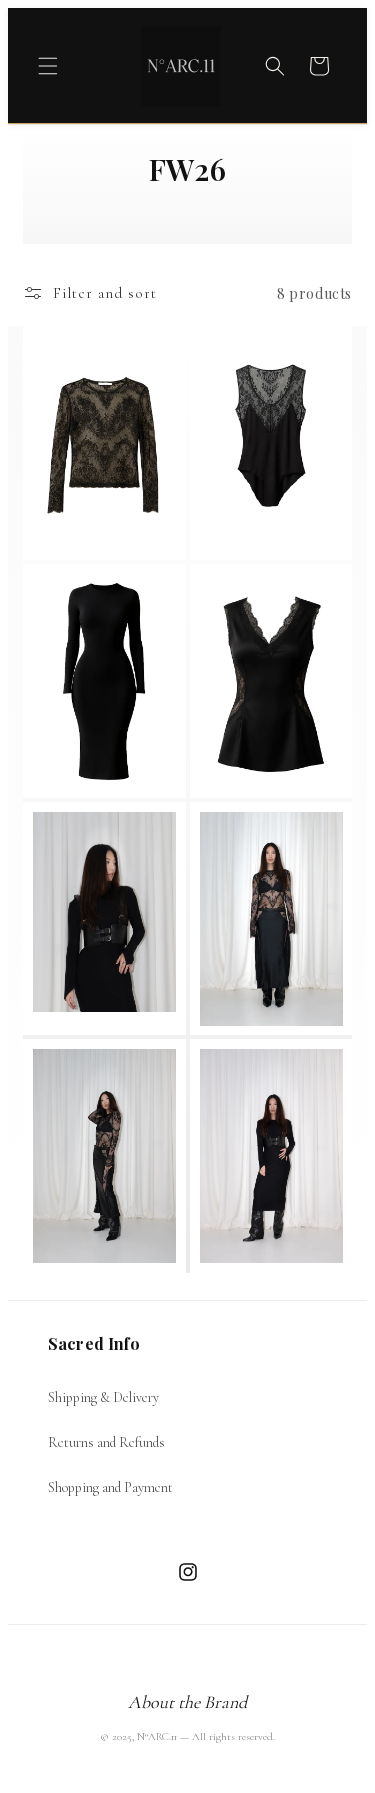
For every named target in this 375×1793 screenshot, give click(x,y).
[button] (48, 66)
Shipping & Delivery (103, 1397)
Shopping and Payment (110, 1487)
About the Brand (187, 1702)
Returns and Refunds (106, 1442)
